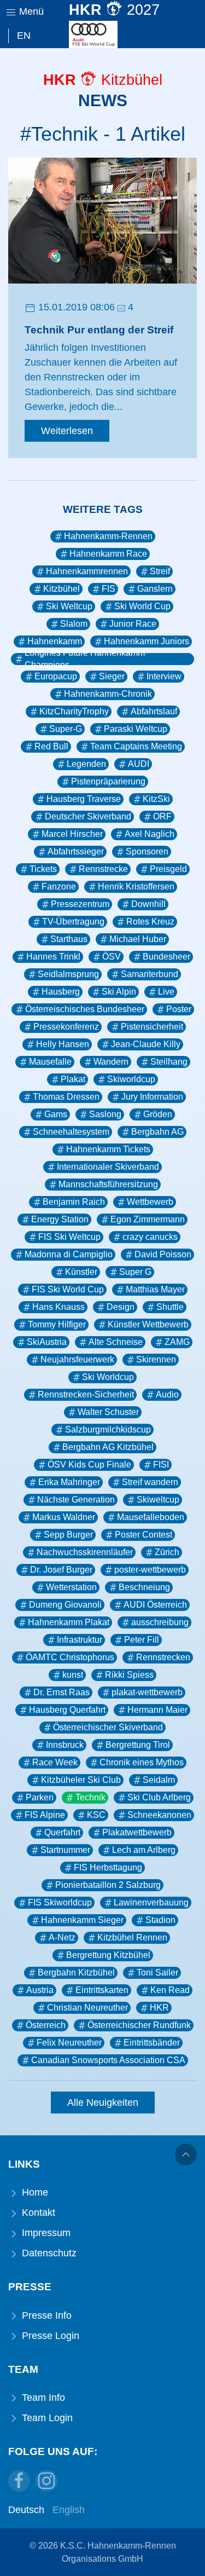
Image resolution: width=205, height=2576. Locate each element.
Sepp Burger (68, 1535)
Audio (167, 1394)
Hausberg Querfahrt (67, 1710)
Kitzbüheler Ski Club (81, 1780)
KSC (96, 1815)
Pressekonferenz (66, 1027)
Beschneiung (144, 1587)
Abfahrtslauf (154, 711)
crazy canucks (150, 1237)
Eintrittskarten (102, 1990)
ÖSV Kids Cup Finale (89, 1465)
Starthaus (69, 939)
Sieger (112, 676)
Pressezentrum (80, 904)
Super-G (66, 729)
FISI (161, 1465)
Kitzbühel (61, 589)
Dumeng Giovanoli (65, 1605)
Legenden (86, 764)
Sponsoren (147, 851)
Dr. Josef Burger (61, 1570)
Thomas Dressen (66, 1097)
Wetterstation (71, 1587)
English (69, 2510)
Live (166, 992)
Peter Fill (142, 1640)
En (24, 36)
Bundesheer (166, 957)
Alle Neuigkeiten (103, 2103)
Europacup (56, 676)
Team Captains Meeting (136, 746)
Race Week (55, 1762)
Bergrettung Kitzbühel (108, 1955)
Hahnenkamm (55, 641)
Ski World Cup (142, 606)
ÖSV (112, 957)
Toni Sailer (157, 1973)
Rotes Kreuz (150, 922)
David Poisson (163, 1254)
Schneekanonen (159, 1815)
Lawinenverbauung (151, 1902)
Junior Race (133, 624)
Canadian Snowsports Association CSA (108, 2060)
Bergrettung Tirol (138, 1745)
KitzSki (156, 799)
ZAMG (177, 1342)
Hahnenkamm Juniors (147, 641)
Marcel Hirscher (72, 834)
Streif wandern (150, 1482)
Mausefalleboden (151, 1517)
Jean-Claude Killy (146, 1044)
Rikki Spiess (129, 1675)
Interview (164, 676)
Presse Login (49, 2336)
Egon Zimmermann (148, 1219)
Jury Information (152, 1097)
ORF (162, 816)
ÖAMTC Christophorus (70, 1657)
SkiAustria (47, 1342)
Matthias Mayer (155, 1289)
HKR (159, 2008)
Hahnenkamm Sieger (82, 1920)
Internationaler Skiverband (108, 1167)
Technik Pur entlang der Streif (99, 330)
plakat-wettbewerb (147, 1692)
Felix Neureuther (69, 2043)
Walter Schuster (108, 1412)
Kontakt (37, 2213)
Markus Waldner (64, 1517)
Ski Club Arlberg (159, 1797)
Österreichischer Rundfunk (139, 2025)
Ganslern (155, 589)
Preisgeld (168, 869)
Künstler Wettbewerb (148, 1324)
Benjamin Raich (74, 1202)
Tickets (43, 869)
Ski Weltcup (69, 606)
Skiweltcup (158, 1500)
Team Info (42, 2398)
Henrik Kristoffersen (136, 886)
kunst (73, 1675)
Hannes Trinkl (53, 957)
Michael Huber (138, 939)
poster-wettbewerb (150, 1570)
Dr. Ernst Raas (61, 1692)
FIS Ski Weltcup (69, 1237)
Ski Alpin (119, 992)
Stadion (160, 1920)
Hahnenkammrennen (87, 571)
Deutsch (26, 2510)
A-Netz (62, 1937)
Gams (56, 1114)
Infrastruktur (80, 1640)
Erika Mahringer (69, 1482)
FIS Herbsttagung (108, 1867)
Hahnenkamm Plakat (69, 1622)
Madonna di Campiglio (69, 1254)
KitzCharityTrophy (74, 711)
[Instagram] (46, 2481)
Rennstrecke (103, 869)
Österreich (46, 2025)
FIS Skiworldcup (60, 1902)
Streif (160, 571)
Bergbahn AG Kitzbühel (108, 1447)
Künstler (81, 1272)
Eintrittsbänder (152, 2043)
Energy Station (60, 1219)
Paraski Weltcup (136, 729)
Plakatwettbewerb (137, 1832)
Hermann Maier (157, 1710)
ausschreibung (160, 1622)
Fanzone (59, 886)
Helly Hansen (63, 1044)
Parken (40, 1797)
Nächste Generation (76, 1500)
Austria (40, 1990)
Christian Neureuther (87, 2008)
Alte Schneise (116, 1342)
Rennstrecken (163, 1657)
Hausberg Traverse (84, 799)
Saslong (105, 1114)
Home (34, 2192)
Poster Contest (143, 1535)
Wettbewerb (150, 1202)
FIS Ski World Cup (68, 1289)
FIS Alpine (45, 1815)
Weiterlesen (67, 431)
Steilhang (169, 1062)
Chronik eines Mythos (142, 1762)
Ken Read (170, 1990)
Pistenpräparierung (108, 781)
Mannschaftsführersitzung (108, 1184)
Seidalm (159, 1780)
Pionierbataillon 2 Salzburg (108, 1885)
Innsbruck (65, 1745)
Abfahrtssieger (76, 851)
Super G (135, 1272)
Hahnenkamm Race (108, 554)
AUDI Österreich (155, 1605)
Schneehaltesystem (71, 1132)
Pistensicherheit (152, 1027)
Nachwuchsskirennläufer (85, 1552)
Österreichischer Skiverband (108, 1727)
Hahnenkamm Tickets (108, 1149)
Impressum (45, 2233)
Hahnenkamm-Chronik (108, 694)
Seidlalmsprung (68, 974)
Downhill (148, 904)
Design (121, 1307)
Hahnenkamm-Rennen (108, 536)
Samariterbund (150, 974)
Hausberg (61, 992)
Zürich (167, 1552)
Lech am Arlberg (144, 1850)
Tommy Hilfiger (57, 1324)
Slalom (74, 624)
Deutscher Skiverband (88, 816)
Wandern (111, 1062)
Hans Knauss (58, 1307)
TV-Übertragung (73, 922)
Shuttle (170, 1307)
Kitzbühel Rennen (132, 1937)
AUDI (139, 764)
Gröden (158, 1114)
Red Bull (51, 746)
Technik (90, 1797)
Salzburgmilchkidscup (108, 1429)
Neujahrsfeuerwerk (77, 1359)
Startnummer (65, 1850)
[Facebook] (19, 2481)
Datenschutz (48, 2253)
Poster (179, 1009)
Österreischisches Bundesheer (85, 1009)
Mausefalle (50, 1062)
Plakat (73, 1079)
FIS (109, 589)
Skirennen (156, 1359)
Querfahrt (62, 1832)
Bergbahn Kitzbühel (76, 1973)
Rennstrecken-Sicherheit (86, 1394)
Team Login (46, 2418)
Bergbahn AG (157, 1132)
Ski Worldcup (108, 1377)
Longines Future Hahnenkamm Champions (85, 659)
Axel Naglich (150, 834)
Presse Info (45, 2315)
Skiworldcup (131, 1079)
